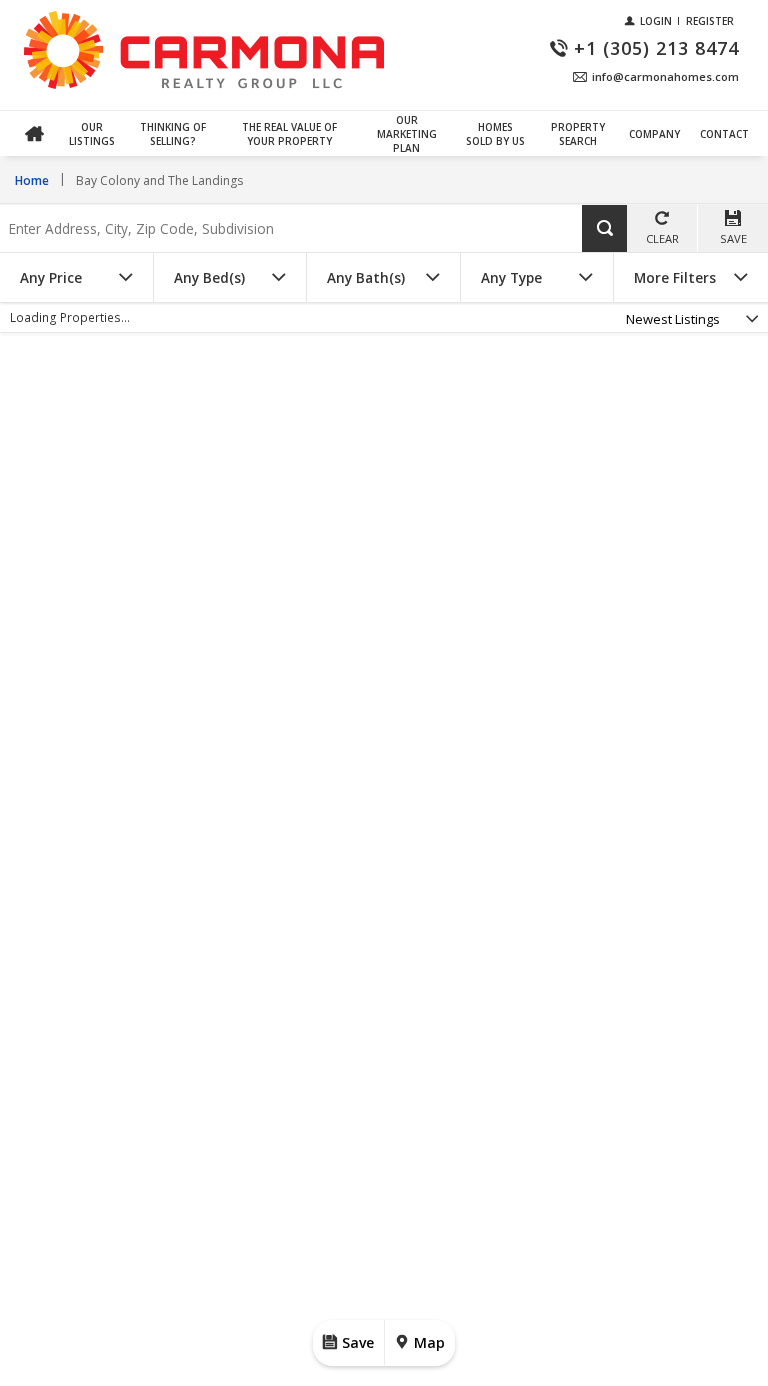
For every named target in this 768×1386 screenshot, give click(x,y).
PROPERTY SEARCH (578, 134)
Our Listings (92, 134)
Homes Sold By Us (495, 134)
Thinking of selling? (173, 134)
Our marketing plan (407, 134)
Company (654, 134)
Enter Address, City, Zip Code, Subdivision (134, 205)
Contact (724, 134)
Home (34, 133)
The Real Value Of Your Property (289, 134)
